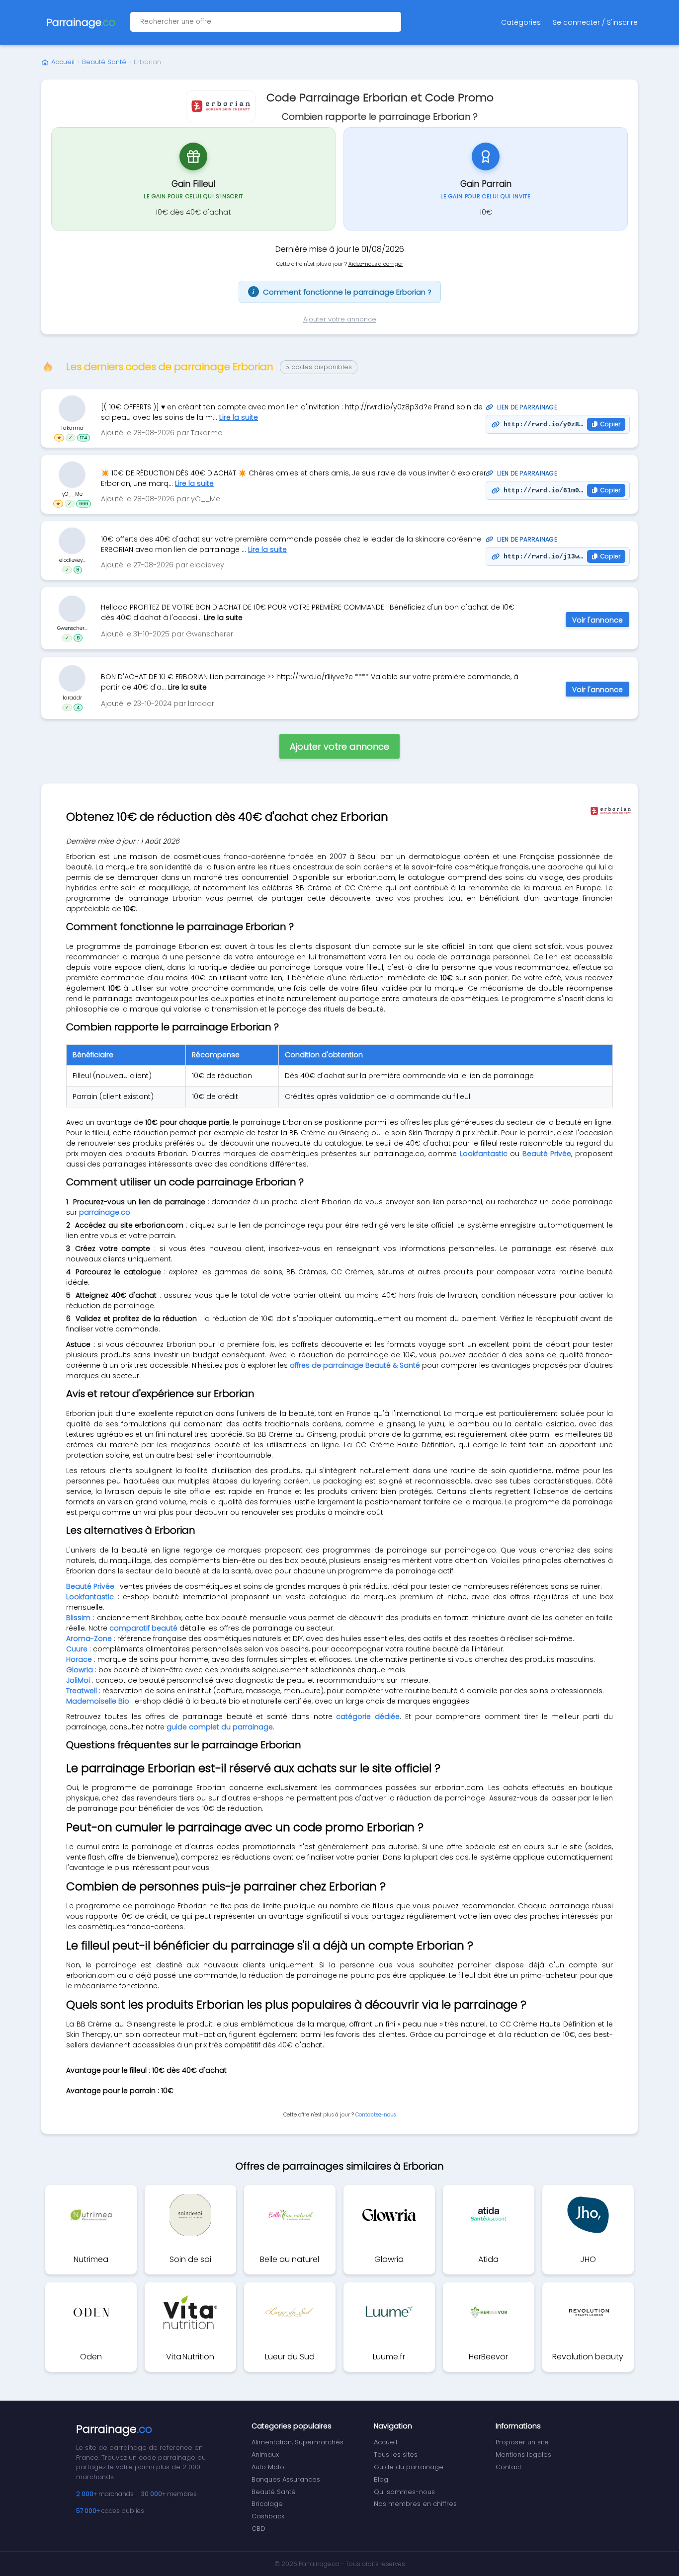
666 (84, 504)
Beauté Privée (547, 1154)
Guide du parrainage (409, 2467)
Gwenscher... (72, 628)
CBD (258, 2529)
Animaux (265, 2455)
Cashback (268, 2516)
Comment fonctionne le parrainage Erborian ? (342, 292)
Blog (381, 2479)
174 (84, 438)
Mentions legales (523, 2455)
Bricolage (267, 2504)
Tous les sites (396, 2455)
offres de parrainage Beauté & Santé (355, 1365)
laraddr (72, 697)
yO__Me (72, 494)
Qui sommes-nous (404, 2492)
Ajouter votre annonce (340, 319)
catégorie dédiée (368, 1717)
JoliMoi (78, 1680)
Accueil (63, 62)
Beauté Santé (104, 62)
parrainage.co (105, 1212)
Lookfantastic (484, 1154)
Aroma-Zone (89, 1639)
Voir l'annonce (597, 620)
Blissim (78, 1618)
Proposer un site (522, 2442)
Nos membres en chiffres (415, 2504)
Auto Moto (268, 2467)
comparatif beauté (143, 1628)
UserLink (72, 409)
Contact (509, 2467)
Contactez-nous (376, 2115)
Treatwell (82, 1691)
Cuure (77, 1649)
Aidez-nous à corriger (376, 264)
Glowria (80, 1670)
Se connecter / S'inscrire (595, 22)
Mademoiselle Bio (98, 1701)
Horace (79, 1659)
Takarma (72, 428)
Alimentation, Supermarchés (297, 2442)
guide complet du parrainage (220, 1727)
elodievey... (72, 560)
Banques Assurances (286, 2479)
